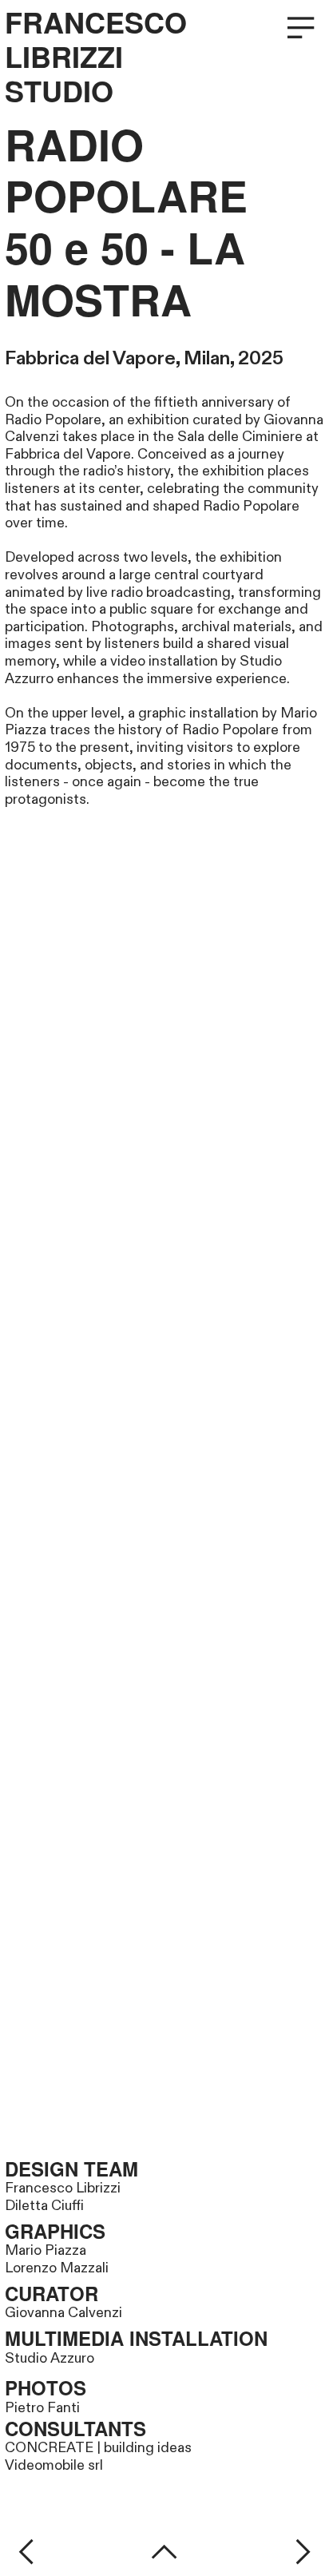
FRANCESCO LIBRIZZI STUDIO (96, 57)
